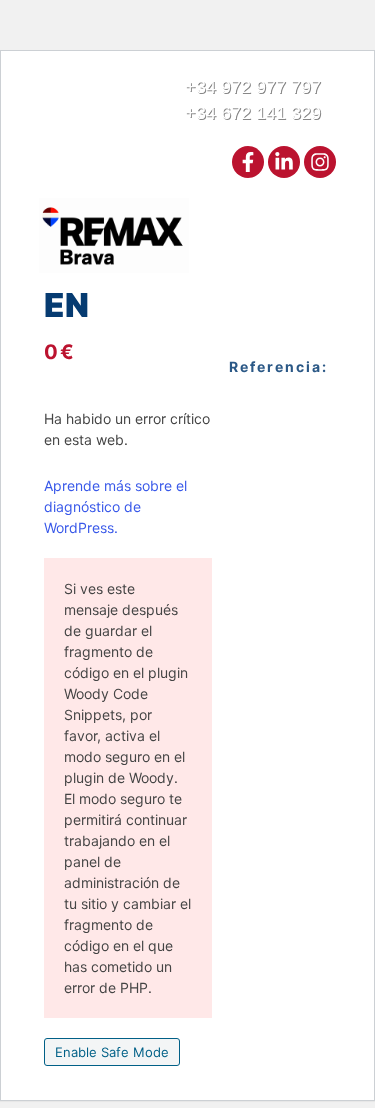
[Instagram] (320, 162)
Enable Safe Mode (112, 1052)
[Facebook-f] (248, 162)
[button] (319, 235)
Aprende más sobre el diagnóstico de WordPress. (115, 506)
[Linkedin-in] (284, 162)
